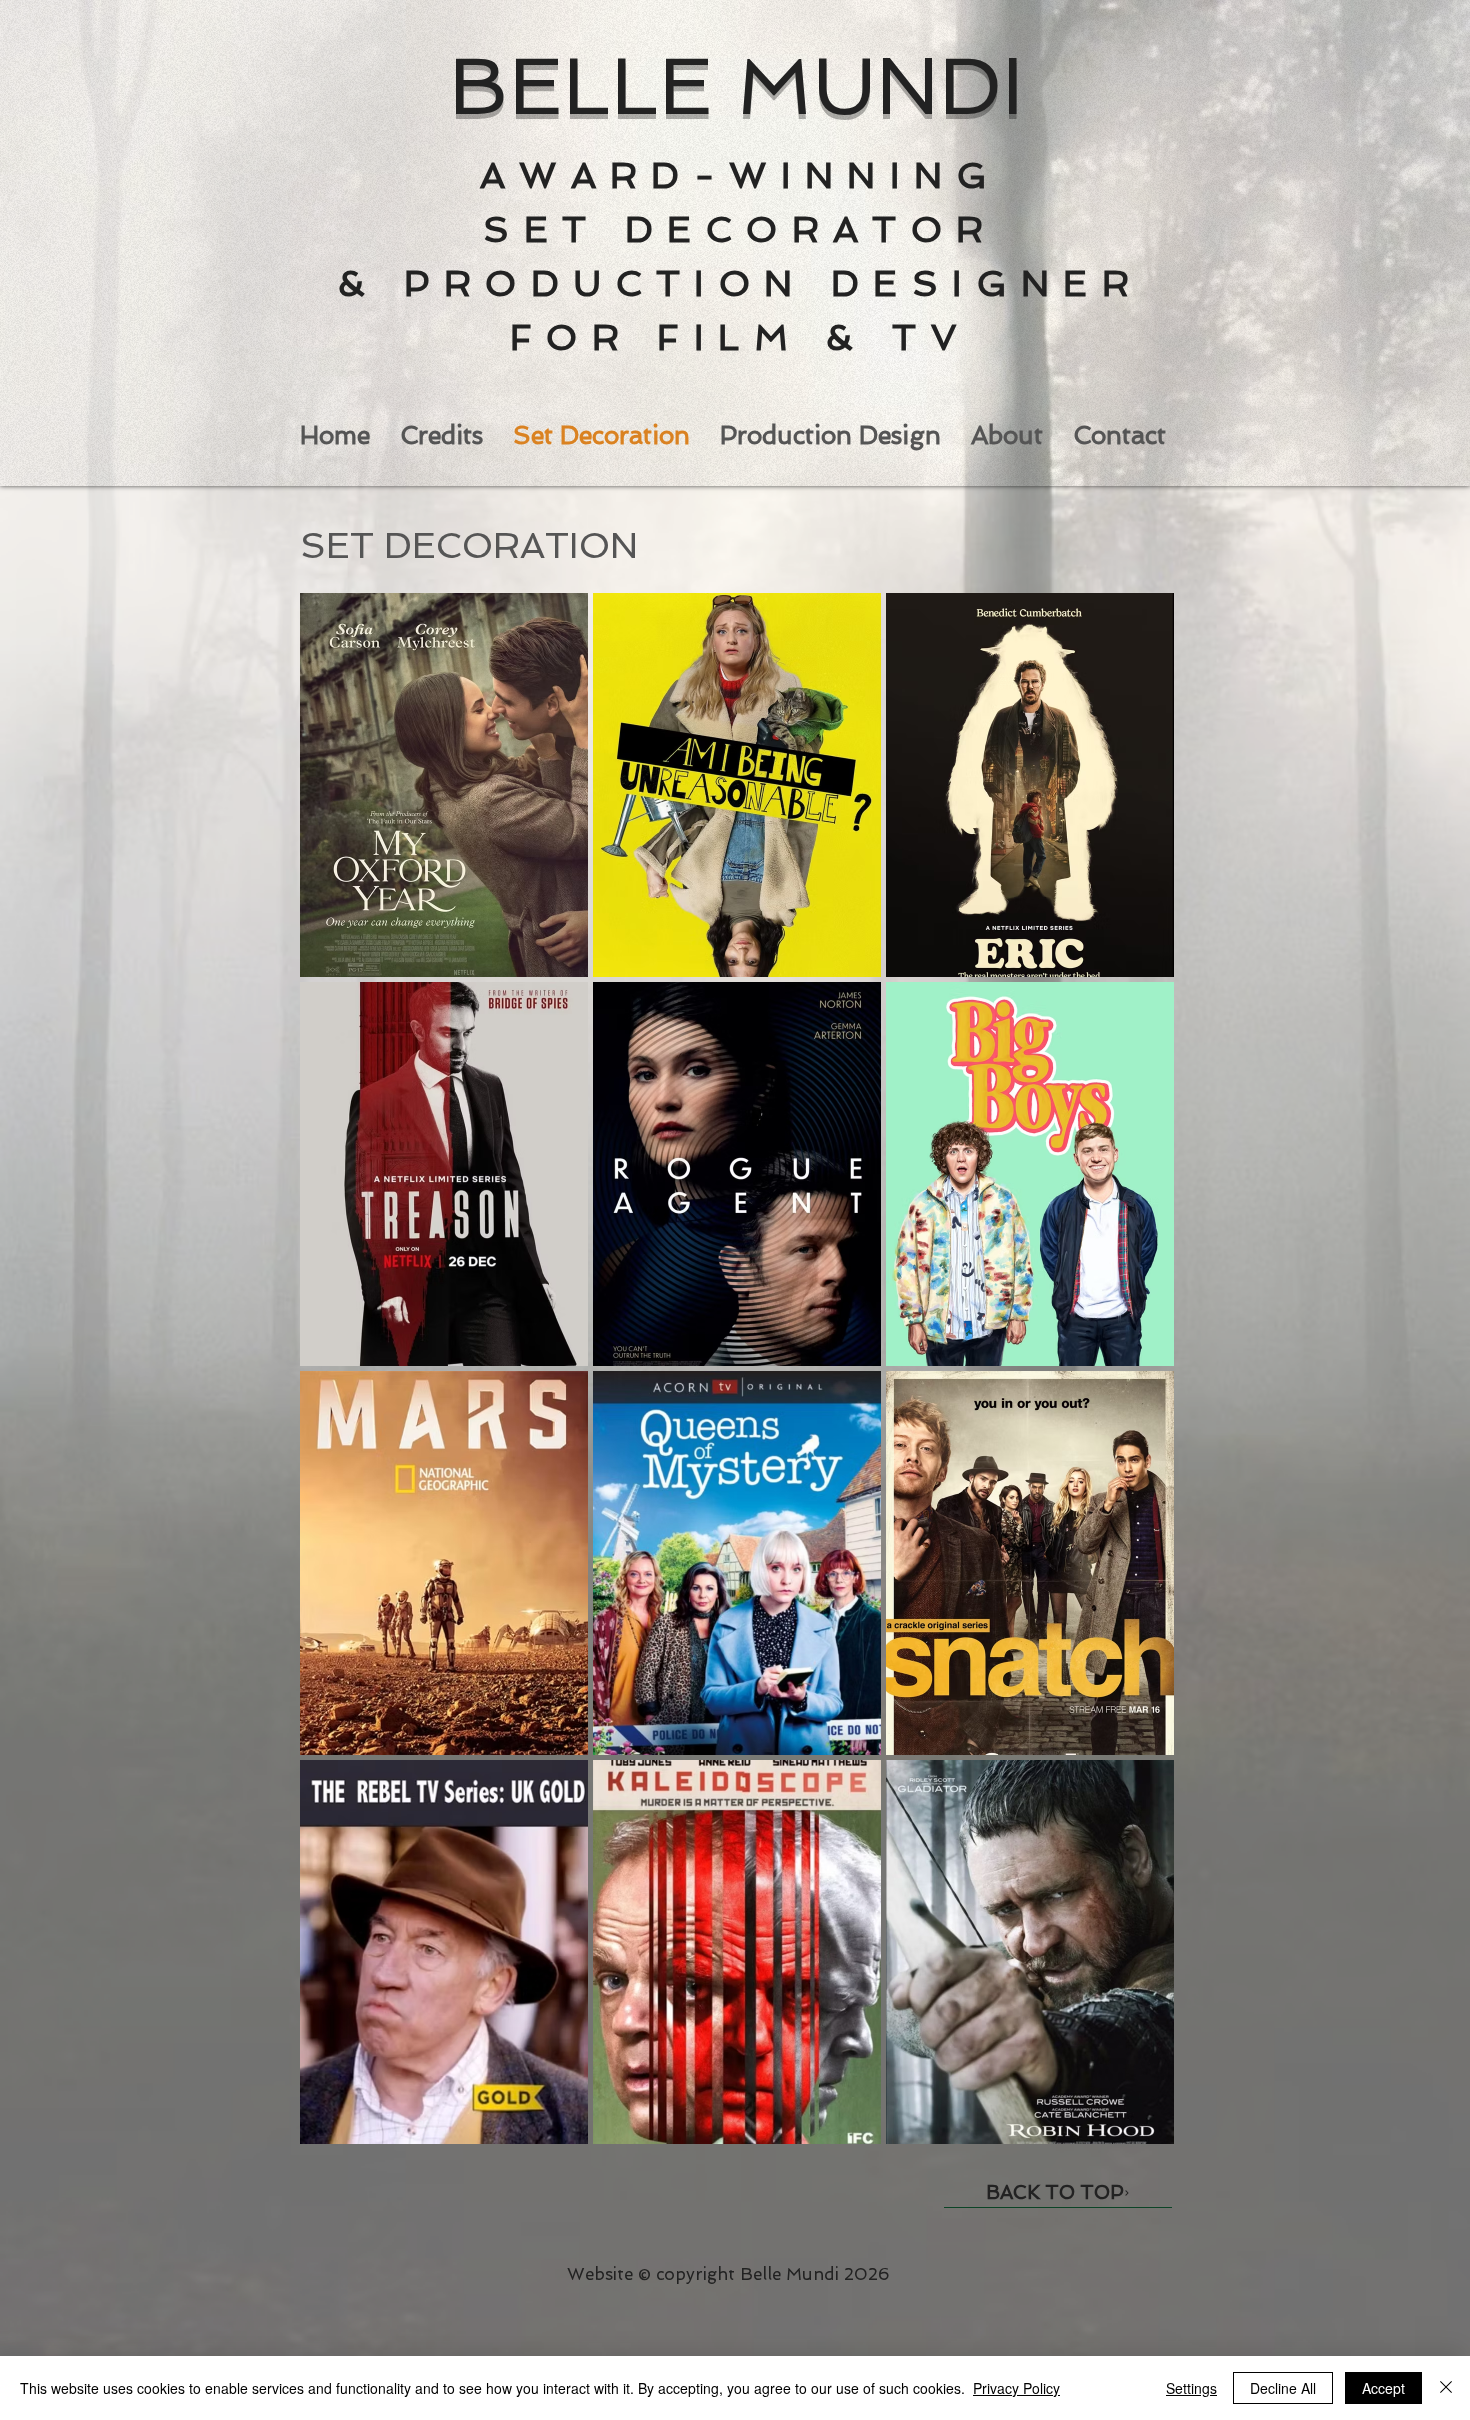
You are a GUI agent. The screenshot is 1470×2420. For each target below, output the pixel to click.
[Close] (1446, 2388)
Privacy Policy (1016, 2388)
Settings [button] (1191, 2388)
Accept (1383, 2388)
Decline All (1283, 2388)
